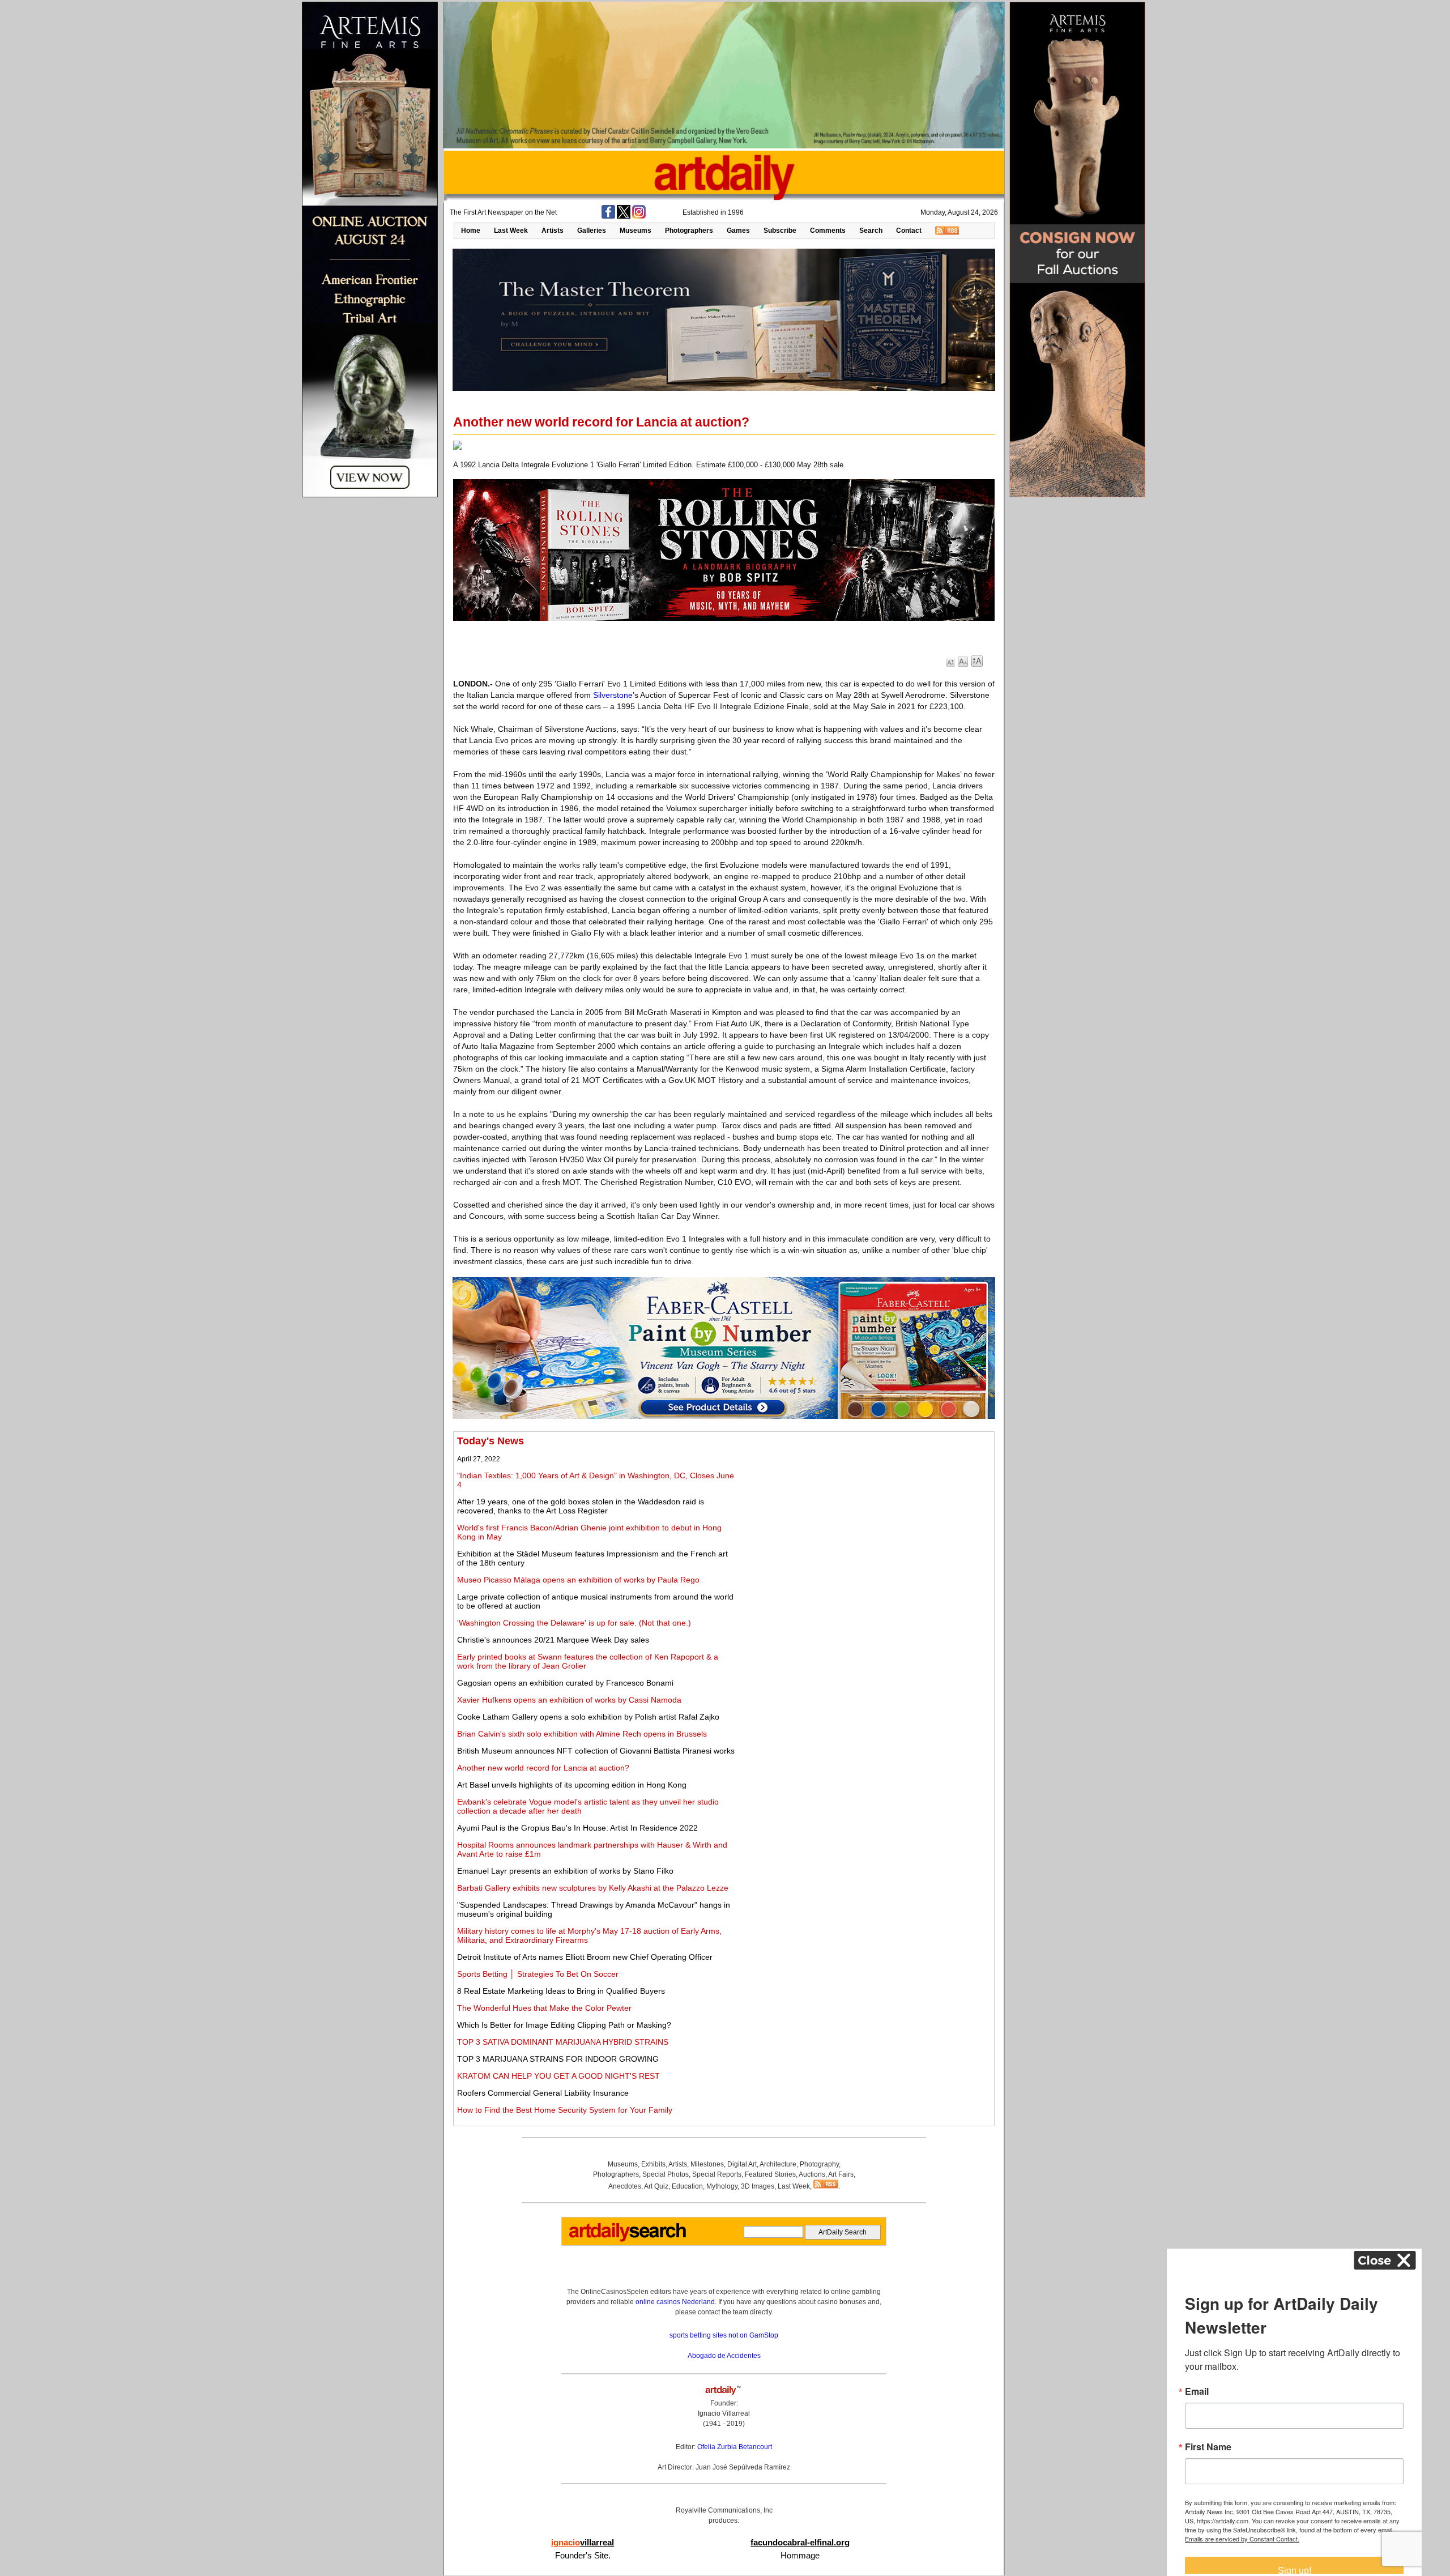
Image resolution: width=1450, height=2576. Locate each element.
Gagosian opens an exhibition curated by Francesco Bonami (565, 1683)
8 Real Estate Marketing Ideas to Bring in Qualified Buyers (561, 1991)
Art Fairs (841, 2174)
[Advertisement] (865, 1515)
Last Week (511, 231)
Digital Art (742, 2164)
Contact (909, 231)
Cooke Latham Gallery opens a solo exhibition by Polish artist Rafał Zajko (588, 1717)
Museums (636, 231)
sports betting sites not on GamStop (724, 2335)
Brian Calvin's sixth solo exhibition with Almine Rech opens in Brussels (582, 1734)
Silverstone (613, 695)
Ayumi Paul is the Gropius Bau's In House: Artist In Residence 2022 (577, 1828)
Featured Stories (770, 2174)
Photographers (689, 231)
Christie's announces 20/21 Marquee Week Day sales (553, 1640)
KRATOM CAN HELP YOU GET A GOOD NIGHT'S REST (558, 2076)
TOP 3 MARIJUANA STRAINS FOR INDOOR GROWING (558, 2059)
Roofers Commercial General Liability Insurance (543, 2093)
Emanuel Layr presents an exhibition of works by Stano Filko (565, 1871)
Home (471, 231)
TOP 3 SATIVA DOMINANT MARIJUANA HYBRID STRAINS (563, 2042)
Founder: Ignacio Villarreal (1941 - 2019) (724, 2413)
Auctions (812, 2174)
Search (871, 231)
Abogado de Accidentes (724, 2356)
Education (687, 2186)
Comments (828, 231)
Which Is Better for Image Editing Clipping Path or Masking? (564, 2025)
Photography (819, 2164)
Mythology (722, 2186)
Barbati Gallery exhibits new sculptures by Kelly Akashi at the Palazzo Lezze (593, 1888)
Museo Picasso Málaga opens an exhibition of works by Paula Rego (578, 1580)
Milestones (707, 2164)
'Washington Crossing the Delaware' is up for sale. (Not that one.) (574, 1623)
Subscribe (780, 231)
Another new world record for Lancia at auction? (543, 1768)
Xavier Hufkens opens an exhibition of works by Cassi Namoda (569, 1700)
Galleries (592, 231)
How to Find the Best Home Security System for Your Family (565, 2110)
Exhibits (653, 2164)
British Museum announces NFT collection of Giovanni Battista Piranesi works (596, 1751)
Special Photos (666, 2174)
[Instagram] (639, 216)
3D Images (758, 2186)
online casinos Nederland (675, 2302)
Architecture (778, 2164)
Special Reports (717, 2174)
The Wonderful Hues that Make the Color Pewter (544, 2008)
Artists (553, 231)
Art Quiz (656, 2186)
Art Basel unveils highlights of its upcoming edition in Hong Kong (572, 1785)
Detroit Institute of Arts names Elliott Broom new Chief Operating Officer (585, 1957)
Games (738, 231)
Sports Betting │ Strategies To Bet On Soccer (538, 1974)
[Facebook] (608, 216)
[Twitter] (624, 216)
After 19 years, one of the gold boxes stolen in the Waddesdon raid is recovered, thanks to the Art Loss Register (581, 1506)
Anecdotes (625, 2186)
